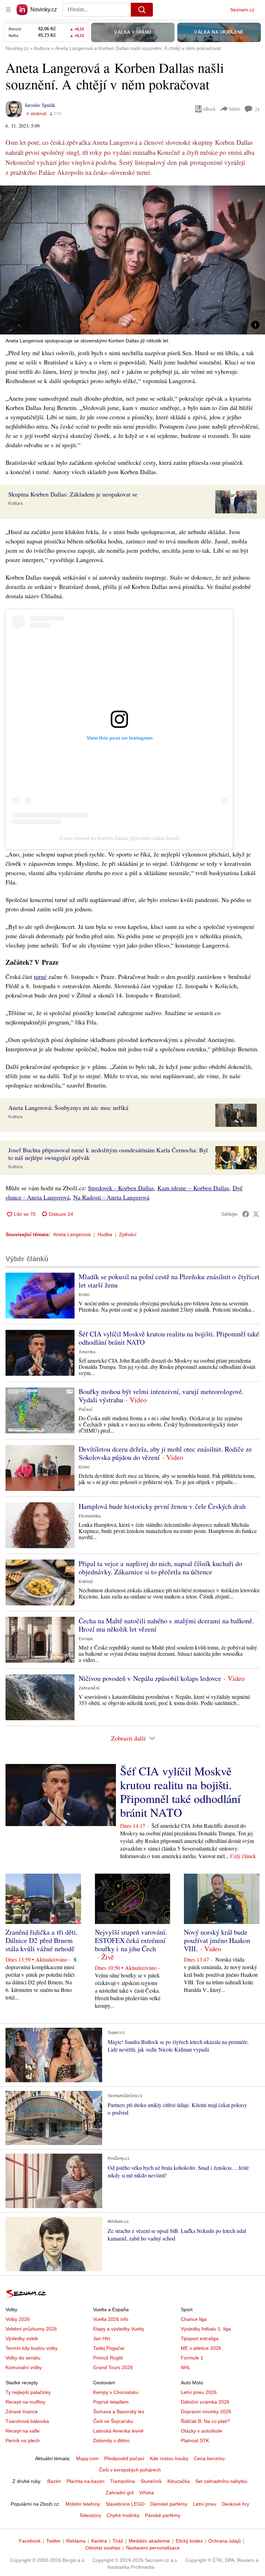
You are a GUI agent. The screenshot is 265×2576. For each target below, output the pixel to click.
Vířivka (146, 2493)
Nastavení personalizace (153, 2548)
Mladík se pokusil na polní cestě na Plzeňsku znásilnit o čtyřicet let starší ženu (169, 1281)
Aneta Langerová (72, 1234)
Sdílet (234, 109)
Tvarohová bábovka (27, 2421)
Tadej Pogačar (109, 2348)
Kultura (16, 503)
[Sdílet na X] (256, 1214)
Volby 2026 (18, 2319)
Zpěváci (128, 1234)
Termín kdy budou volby (32, 2348)
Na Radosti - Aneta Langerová (111, 1197)
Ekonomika (90, 1516)
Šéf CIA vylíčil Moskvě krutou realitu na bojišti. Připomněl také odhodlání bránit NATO (169, 1338)
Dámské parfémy (169, 2504)
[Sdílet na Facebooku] (246, 1214)
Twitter (53, 2541)
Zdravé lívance (22, 2412)
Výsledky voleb (22, 2338)
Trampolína (122, 2481)
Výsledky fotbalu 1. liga (206, 2329)
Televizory (90, 2515)
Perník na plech (23, 2440)
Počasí (85, 1410)
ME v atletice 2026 (201, 2348)
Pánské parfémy (163, 2515)
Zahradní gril (120, 2493)
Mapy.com (87, 2458)
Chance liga (194, 2319)
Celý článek (243, 1856)
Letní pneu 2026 (199, 2392)
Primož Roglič (108, 2358)
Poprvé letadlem (111, 2402)
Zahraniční (89, 1688)
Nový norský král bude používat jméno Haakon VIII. (217, 1940)
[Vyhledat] (142, 10)
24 (257, 109)
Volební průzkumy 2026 (31, 2329)
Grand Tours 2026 (113, 2367)
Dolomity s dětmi (111, 2440)
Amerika (87, 1352)
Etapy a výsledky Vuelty (119, 2329)
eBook (209, 109)
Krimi (84, 1295)
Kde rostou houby (169, 2458)
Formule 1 (192, 2358)
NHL (186, 2367)
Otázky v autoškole (202, 2431)
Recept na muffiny (25, 2402)
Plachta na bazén (86, 2481)
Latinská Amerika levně (118, 2431)
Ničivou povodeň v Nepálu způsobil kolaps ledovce (150, 1678)
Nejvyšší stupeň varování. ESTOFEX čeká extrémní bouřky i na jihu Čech (131, 1940)
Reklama (76, 2541)
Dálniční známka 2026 (205, 2402)
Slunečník (151, 2481)
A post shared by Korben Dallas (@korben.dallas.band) (119, 838)
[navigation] (8, 10)
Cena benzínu (209, 2458)
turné (40, 976)
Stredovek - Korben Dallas (121, 1188)
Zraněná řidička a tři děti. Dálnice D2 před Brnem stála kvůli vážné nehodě (42, 1940)
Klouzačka (179, 2481)
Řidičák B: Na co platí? (205, 2421)
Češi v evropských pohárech (130, 2470)
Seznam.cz (242, 10)
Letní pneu (205, 2504)
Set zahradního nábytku (221, 2481)
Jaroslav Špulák (40, 105)
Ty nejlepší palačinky (28, 2392)
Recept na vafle (23, 2431)
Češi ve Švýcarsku (113, 2421)
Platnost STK (195, 2440)
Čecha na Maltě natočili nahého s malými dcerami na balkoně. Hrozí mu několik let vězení (166, 1625)
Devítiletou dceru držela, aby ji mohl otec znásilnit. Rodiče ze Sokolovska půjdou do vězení (165, 1453)
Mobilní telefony (83, 2504)
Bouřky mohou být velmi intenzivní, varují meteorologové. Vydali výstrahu (161, 1396)
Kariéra (99, 2541)
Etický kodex (189, 2541)
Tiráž (118, 2541)
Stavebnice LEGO (125, 2504)
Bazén (54, 2481)
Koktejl (86, 1582)
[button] (132, 260)
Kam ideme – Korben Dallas (193, 1188)
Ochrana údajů (225, 2541)
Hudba (105, 1234)
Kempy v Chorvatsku (116, 2392)
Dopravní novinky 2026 (206, 2412)
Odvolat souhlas (103, 2548)
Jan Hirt (102, 2338)
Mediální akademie (149, 2541)
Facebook (30, 2541)
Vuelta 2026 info (111, 2319)
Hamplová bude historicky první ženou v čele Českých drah (162, 1506)
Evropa (86, 1639)
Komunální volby (24, 2367)
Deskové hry (235, 2504)
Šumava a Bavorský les (119, 2412)
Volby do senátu (23, 2358)
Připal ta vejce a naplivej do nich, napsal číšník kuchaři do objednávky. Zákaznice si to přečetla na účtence (160, 1568)
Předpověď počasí (124, 2458)
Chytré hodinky (123, 2515)
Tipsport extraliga (200, 2338)
